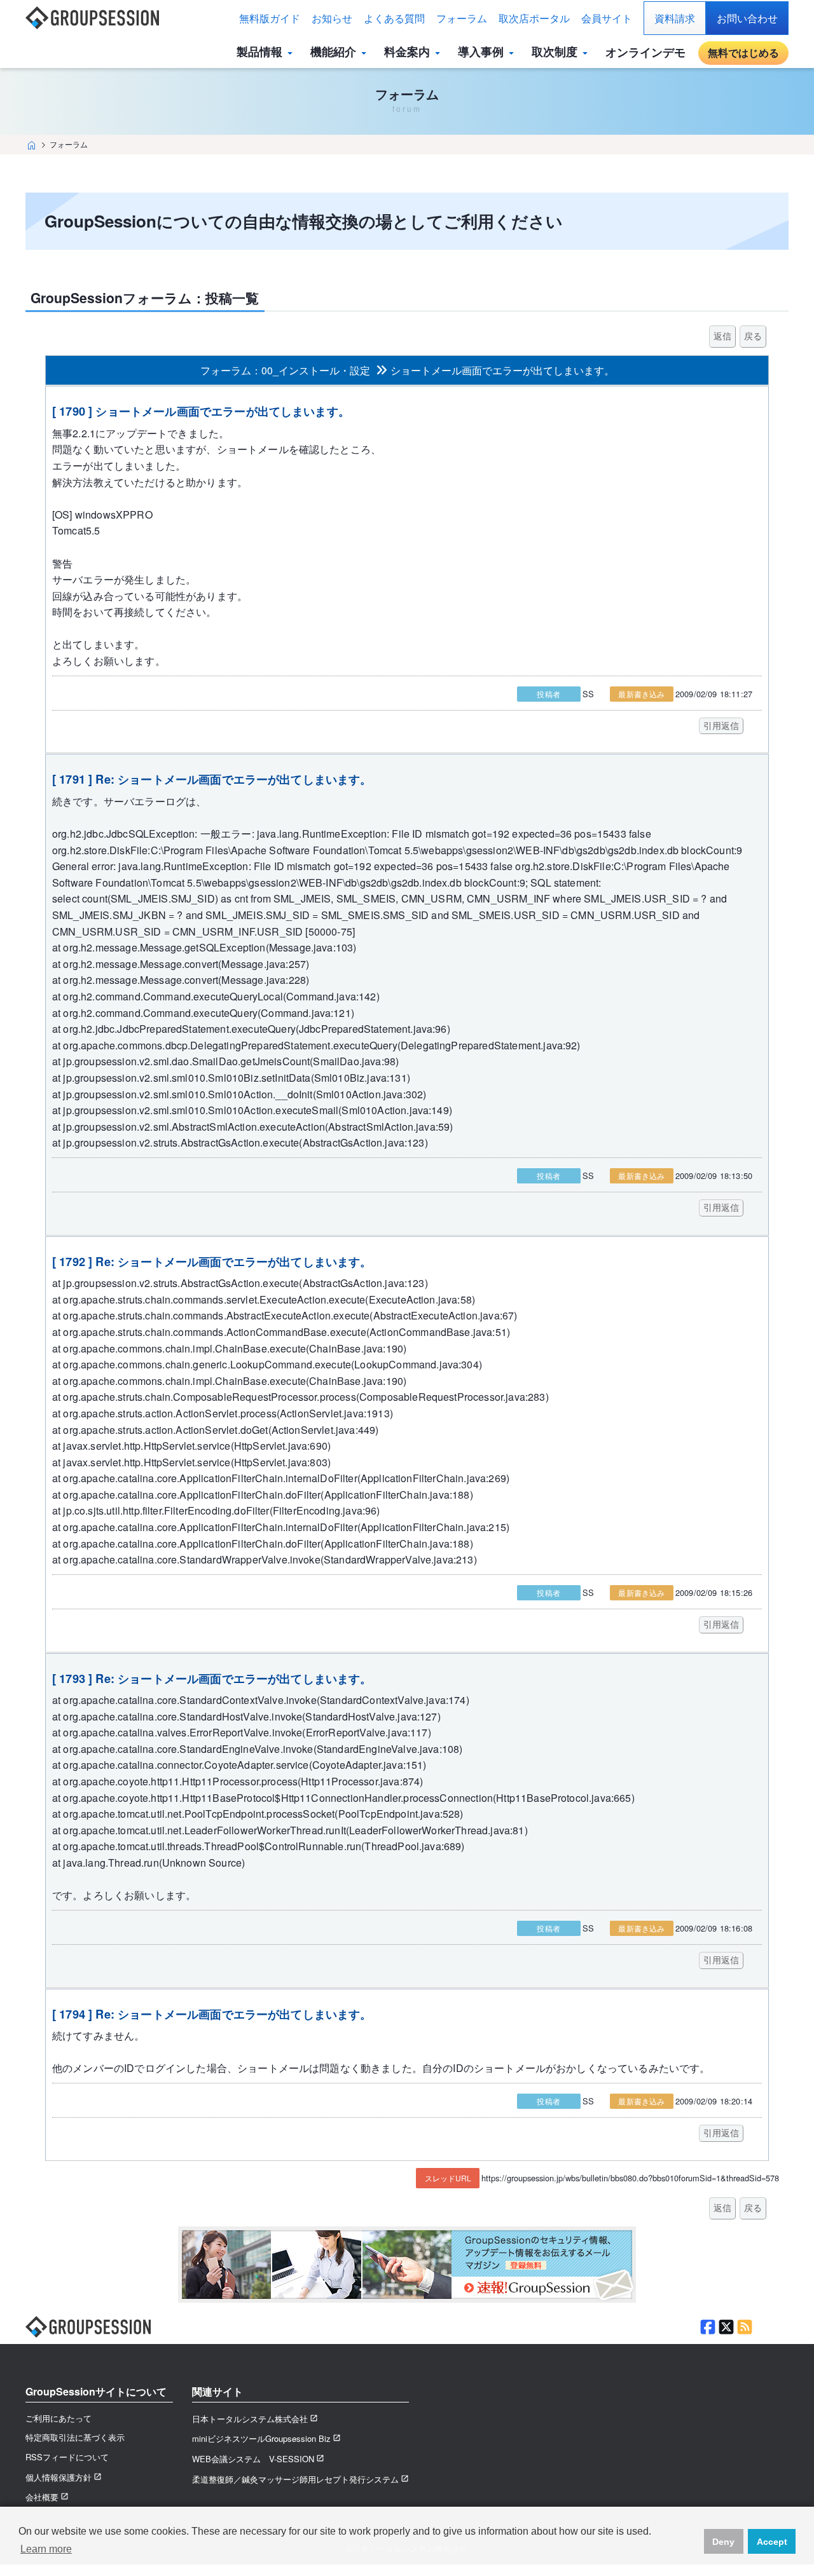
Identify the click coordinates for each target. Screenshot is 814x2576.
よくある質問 (394, 18)
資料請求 (675, 18)
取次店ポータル (534, 18)
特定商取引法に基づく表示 (75, 2437)
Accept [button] (772, 2542)
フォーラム (462, 18)
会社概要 (42, 2497)
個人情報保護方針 (59, 2477)
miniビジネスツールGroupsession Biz (261, 2438)
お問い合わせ (747, 18)
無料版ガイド (270, 18)
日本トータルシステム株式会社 (250, 2419)
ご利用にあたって (59, 2418)
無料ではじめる (743, 52)
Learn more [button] (46, 2549)
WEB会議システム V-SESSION (253, 2459)
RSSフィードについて (67, 2457)
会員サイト (607, 18)
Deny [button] (723, 2542)
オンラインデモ (645, 52)
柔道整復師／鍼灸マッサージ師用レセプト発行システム (295, 2479)
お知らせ (332, 18)
